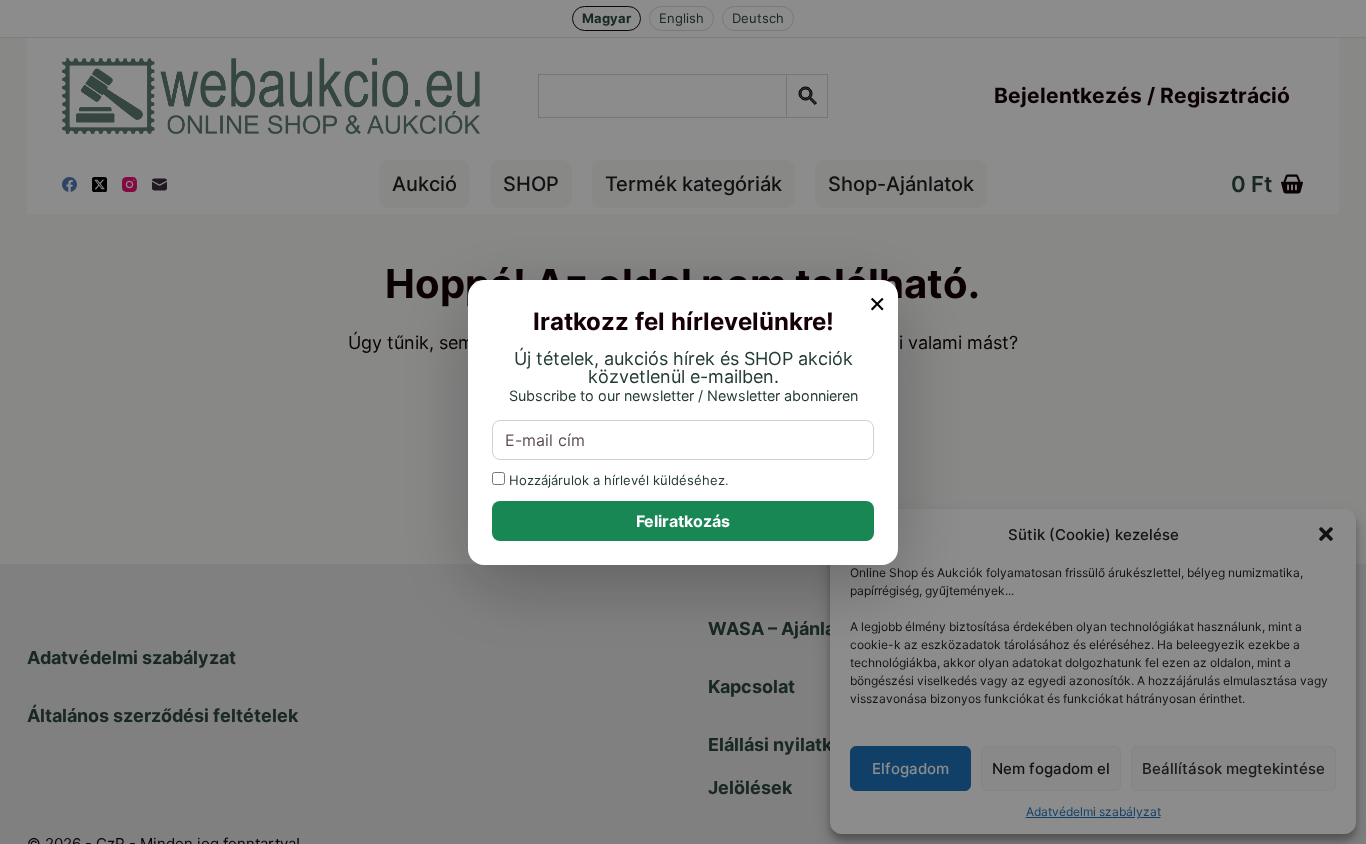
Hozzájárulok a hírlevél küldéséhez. (617, 479)
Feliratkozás (683, 521)
